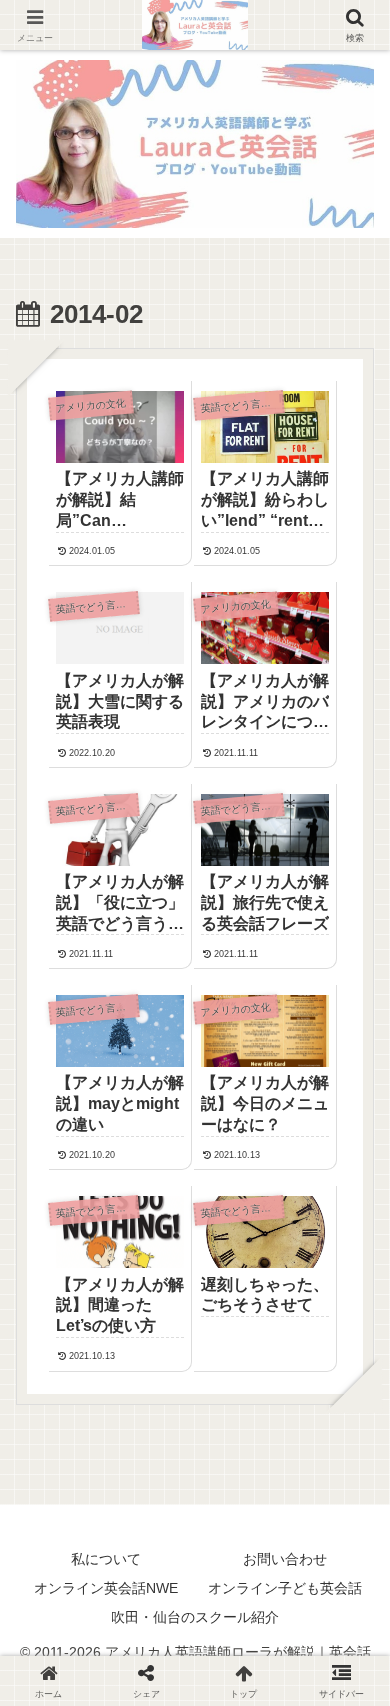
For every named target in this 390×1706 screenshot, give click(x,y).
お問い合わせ (285, 1559)
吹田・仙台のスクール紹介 (195, 1617)
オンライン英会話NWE (106, 1588)
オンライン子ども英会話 (285, 1588)
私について (106, 1559)
